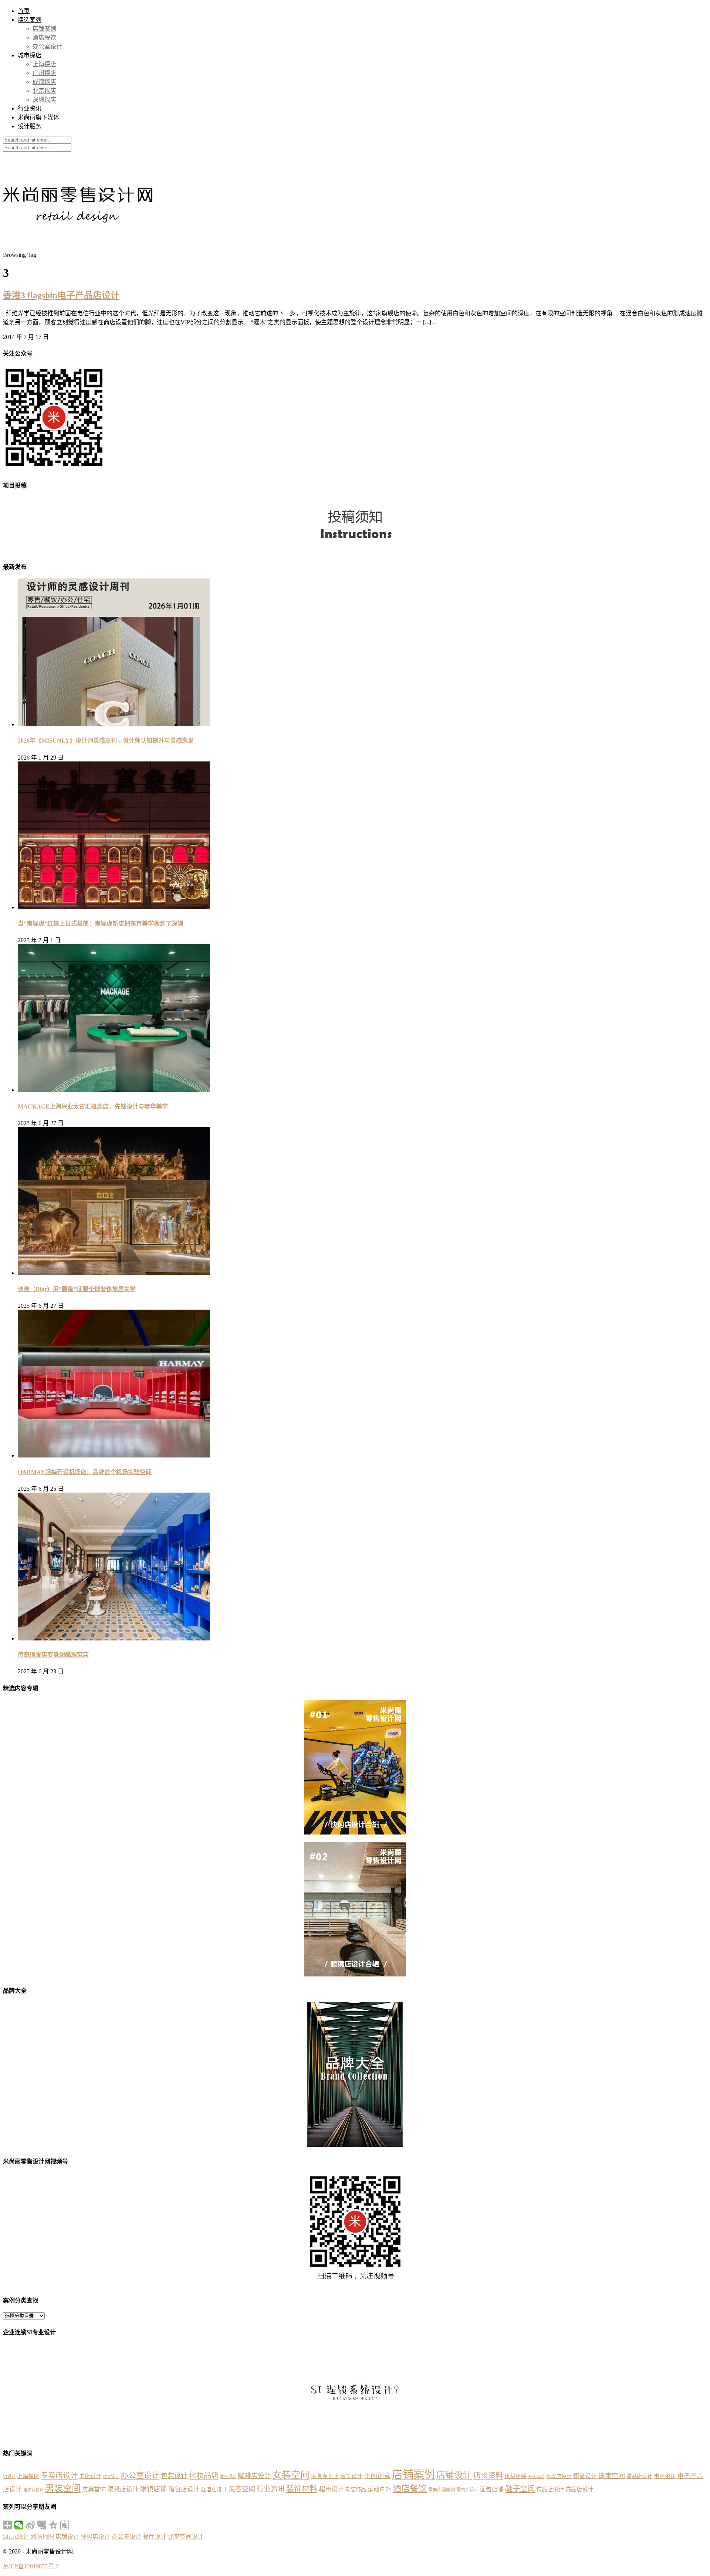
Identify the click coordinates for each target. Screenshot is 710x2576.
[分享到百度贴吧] (65, 2525)
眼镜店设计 (123, 2489)
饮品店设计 (550, 2489)
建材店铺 (515, 2476)
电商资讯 (665, 2476)
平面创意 (377, 2476)
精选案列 (30, 20)
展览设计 (351, 2476)
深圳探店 (44, 100)
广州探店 (44, 73)
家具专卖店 (325, 2476)
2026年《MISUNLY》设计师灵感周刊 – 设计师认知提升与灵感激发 (106, 741)
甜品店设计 (639, 2476)
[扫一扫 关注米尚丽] (54, 469)
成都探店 (44, 82)
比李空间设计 (186, 2537)
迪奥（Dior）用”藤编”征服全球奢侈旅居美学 (77, 1289)
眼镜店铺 (153, 2489)
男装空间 (63, 2488)
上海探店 (44, 64)
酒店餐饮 (44, 38)
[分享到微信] (19, 2525)
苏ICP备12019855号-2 (31, 2566)
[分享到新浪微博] (31, 2525)
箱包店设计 (184, 2489)
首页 (24, 11)
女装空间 (291, 2475)
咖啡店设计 (254, 2476)
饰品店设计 (579, 2489)
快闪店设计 (95, 2537)
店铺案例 (44, 29)
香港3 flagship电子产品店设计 (61, 295)
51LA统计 (16, 2537)
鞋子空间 (520, 2489)
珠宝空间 (612, 2476)
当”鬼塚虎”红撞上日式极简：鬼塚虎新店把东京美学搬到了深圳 (101, 924)
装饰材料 (302, 2489)
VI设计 (9, 2477)
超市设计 (331, 2489)
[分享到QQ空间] (53, 2525)
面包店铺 (492, 2489)
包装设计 (174, 2476)
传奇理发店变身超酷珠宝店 (53, 1655)
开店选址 (536, 2477)
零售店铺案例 (442, 2490)
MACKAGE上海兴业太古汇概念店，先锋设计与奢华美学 (93, 1107)
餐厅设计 (155, 2537)
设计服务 (30, 126)
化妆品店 (204, 2475)
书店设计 (90, 2476)
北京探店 (44, 91)
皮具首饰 (94, 2489)
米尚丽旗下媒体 (38, 117)
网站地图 (42, 2537)
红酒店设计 (214, 2490)
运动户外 (379, 2489)
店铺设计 (454, 2475)
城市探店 (30, 55)
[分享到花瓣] (42, 2525)
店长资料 (488, 2475)
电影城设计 (33, 2490)
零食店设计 (467, 2490)
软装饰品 (356, 2490)
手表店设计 (559, 2476)
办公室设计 (47, 46)
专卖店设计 (59, 2475)
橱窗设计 (585, 2476)
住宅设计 (111, 2477)
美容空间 (242, 2489)
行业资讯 (30, 108)
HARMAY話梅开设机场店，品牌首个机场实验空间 (85, 1472)
